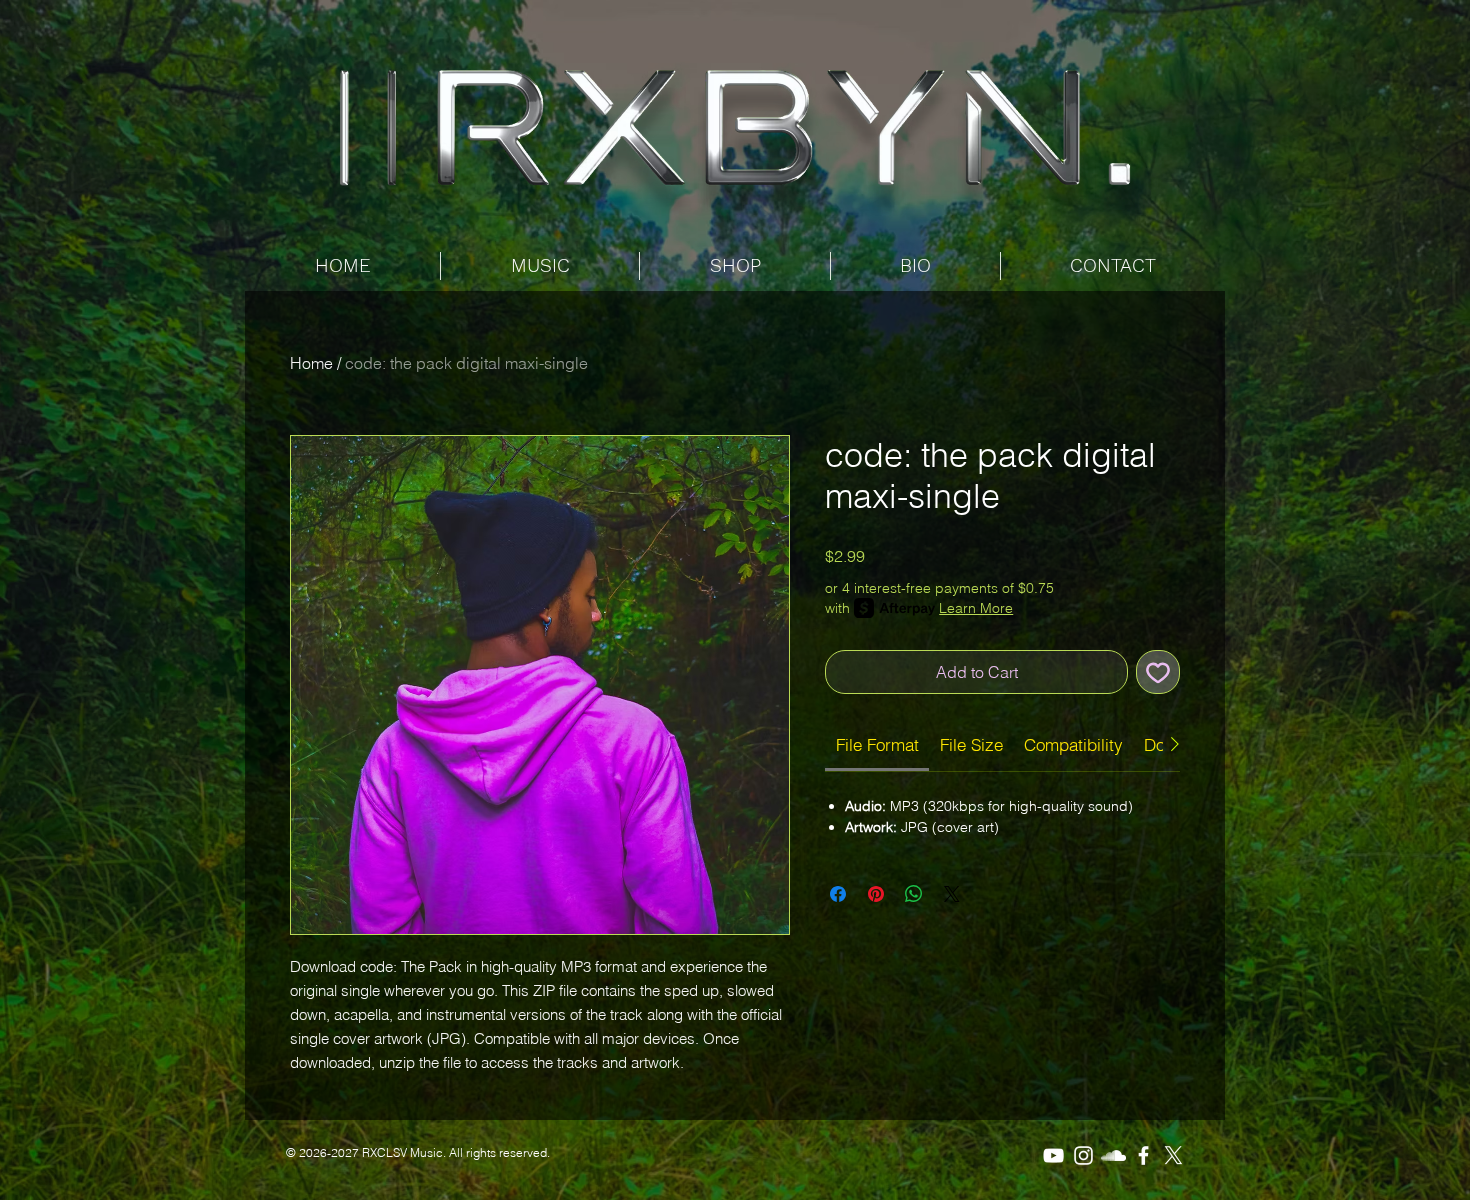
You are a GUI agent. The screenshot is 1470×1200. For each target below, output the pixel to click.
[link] (877, 744)
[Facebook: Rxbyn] (1143, 1155)
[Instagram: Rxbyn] (1083, 1155)
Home (311, 363)
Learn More (976, 608)
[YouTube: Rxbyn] (1053, 1155)
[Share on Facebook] (838, 894)
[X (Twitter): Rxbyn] (1173, 1155)
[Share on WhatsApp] (914, 894)
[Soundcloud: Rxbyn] (1113, 1155)
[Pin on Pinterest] (876, 894)
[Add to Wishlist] (1158, 672)
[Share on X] (952, 894)
